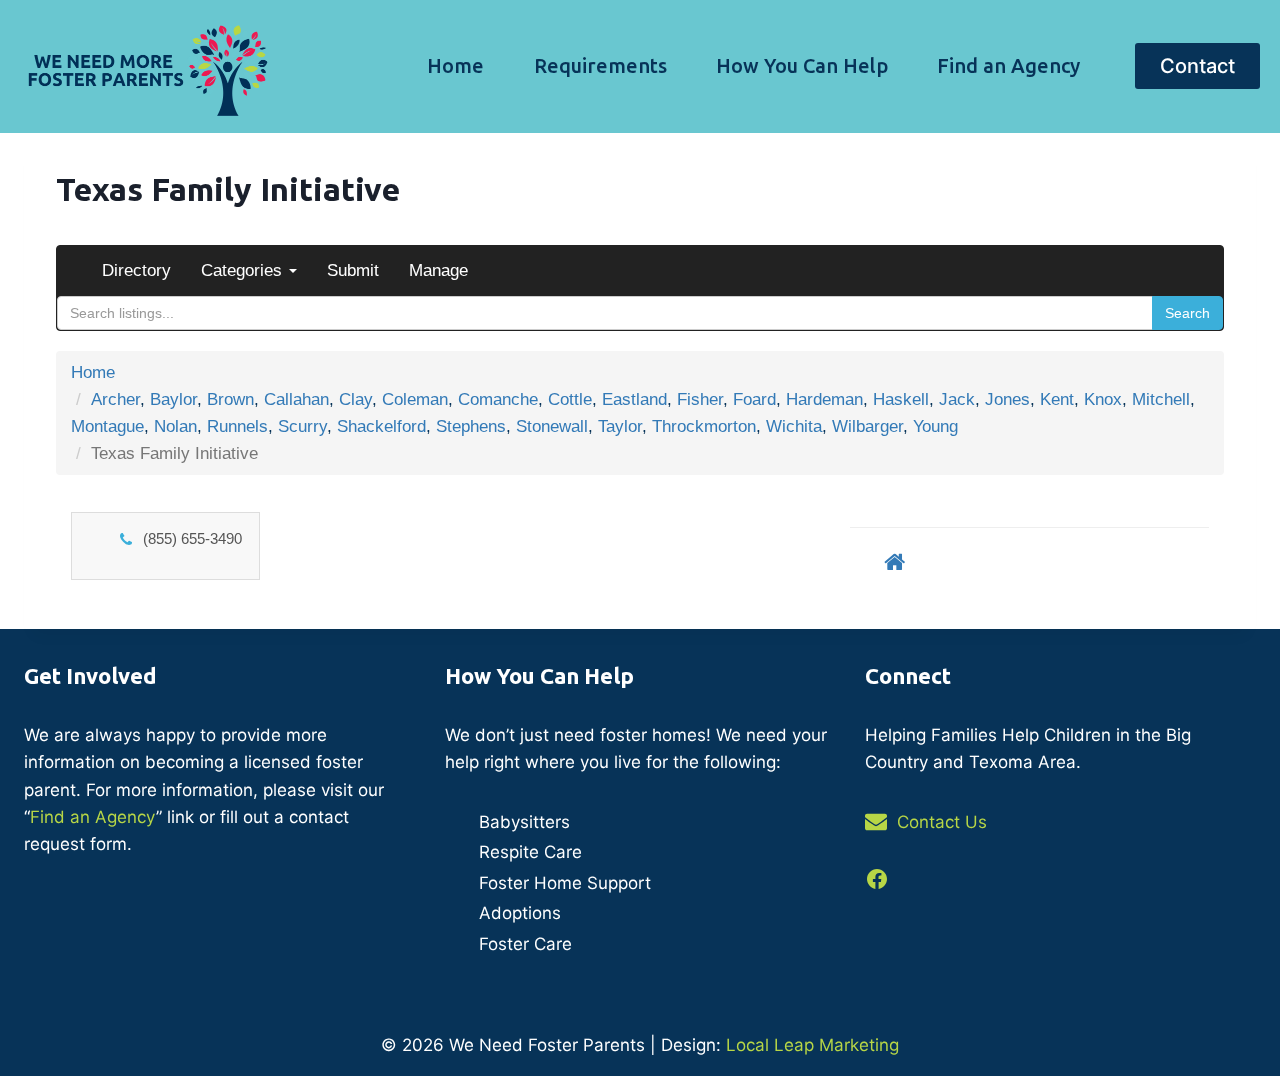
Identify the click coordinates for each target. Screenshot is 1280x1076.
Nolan (175, 426)
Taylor (620, 426)
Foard (754, 399)
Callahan (296, 399)
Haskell (901, 399)
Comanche (498, 399)
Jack (957, 399)
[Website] (894, 561)
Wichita (794, 426)
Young (935, 426)
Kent (1057, 399)
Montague (107, 426)
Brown (230, 399)
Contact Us (942, 822)
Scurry (302, 426)
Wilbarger (867, 426)
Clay (355, 399)
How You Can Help (802, 65)
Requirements (600, 65)
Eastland (634, 399)
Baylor (173, 399)
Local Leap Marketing (812, 1045)
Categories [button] (244, 270)
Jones (1007, 399)
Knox (1103, 399)
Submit (353, 270)
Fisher (700, 399)
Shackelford (381, 426)
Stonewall (552, 426)
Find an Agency (1008, 65)
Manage (438, 270)
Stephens (471, 426)
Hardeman (824, 399)
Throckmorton (704, 426)
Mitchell (1161, 399)
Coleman (415, 399)
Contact (1197, 66)
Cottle (570, 399)
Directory (136, 270)
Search (1187, 313)
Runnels (237, 426)
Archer (115, 399)
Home (455, 65)
